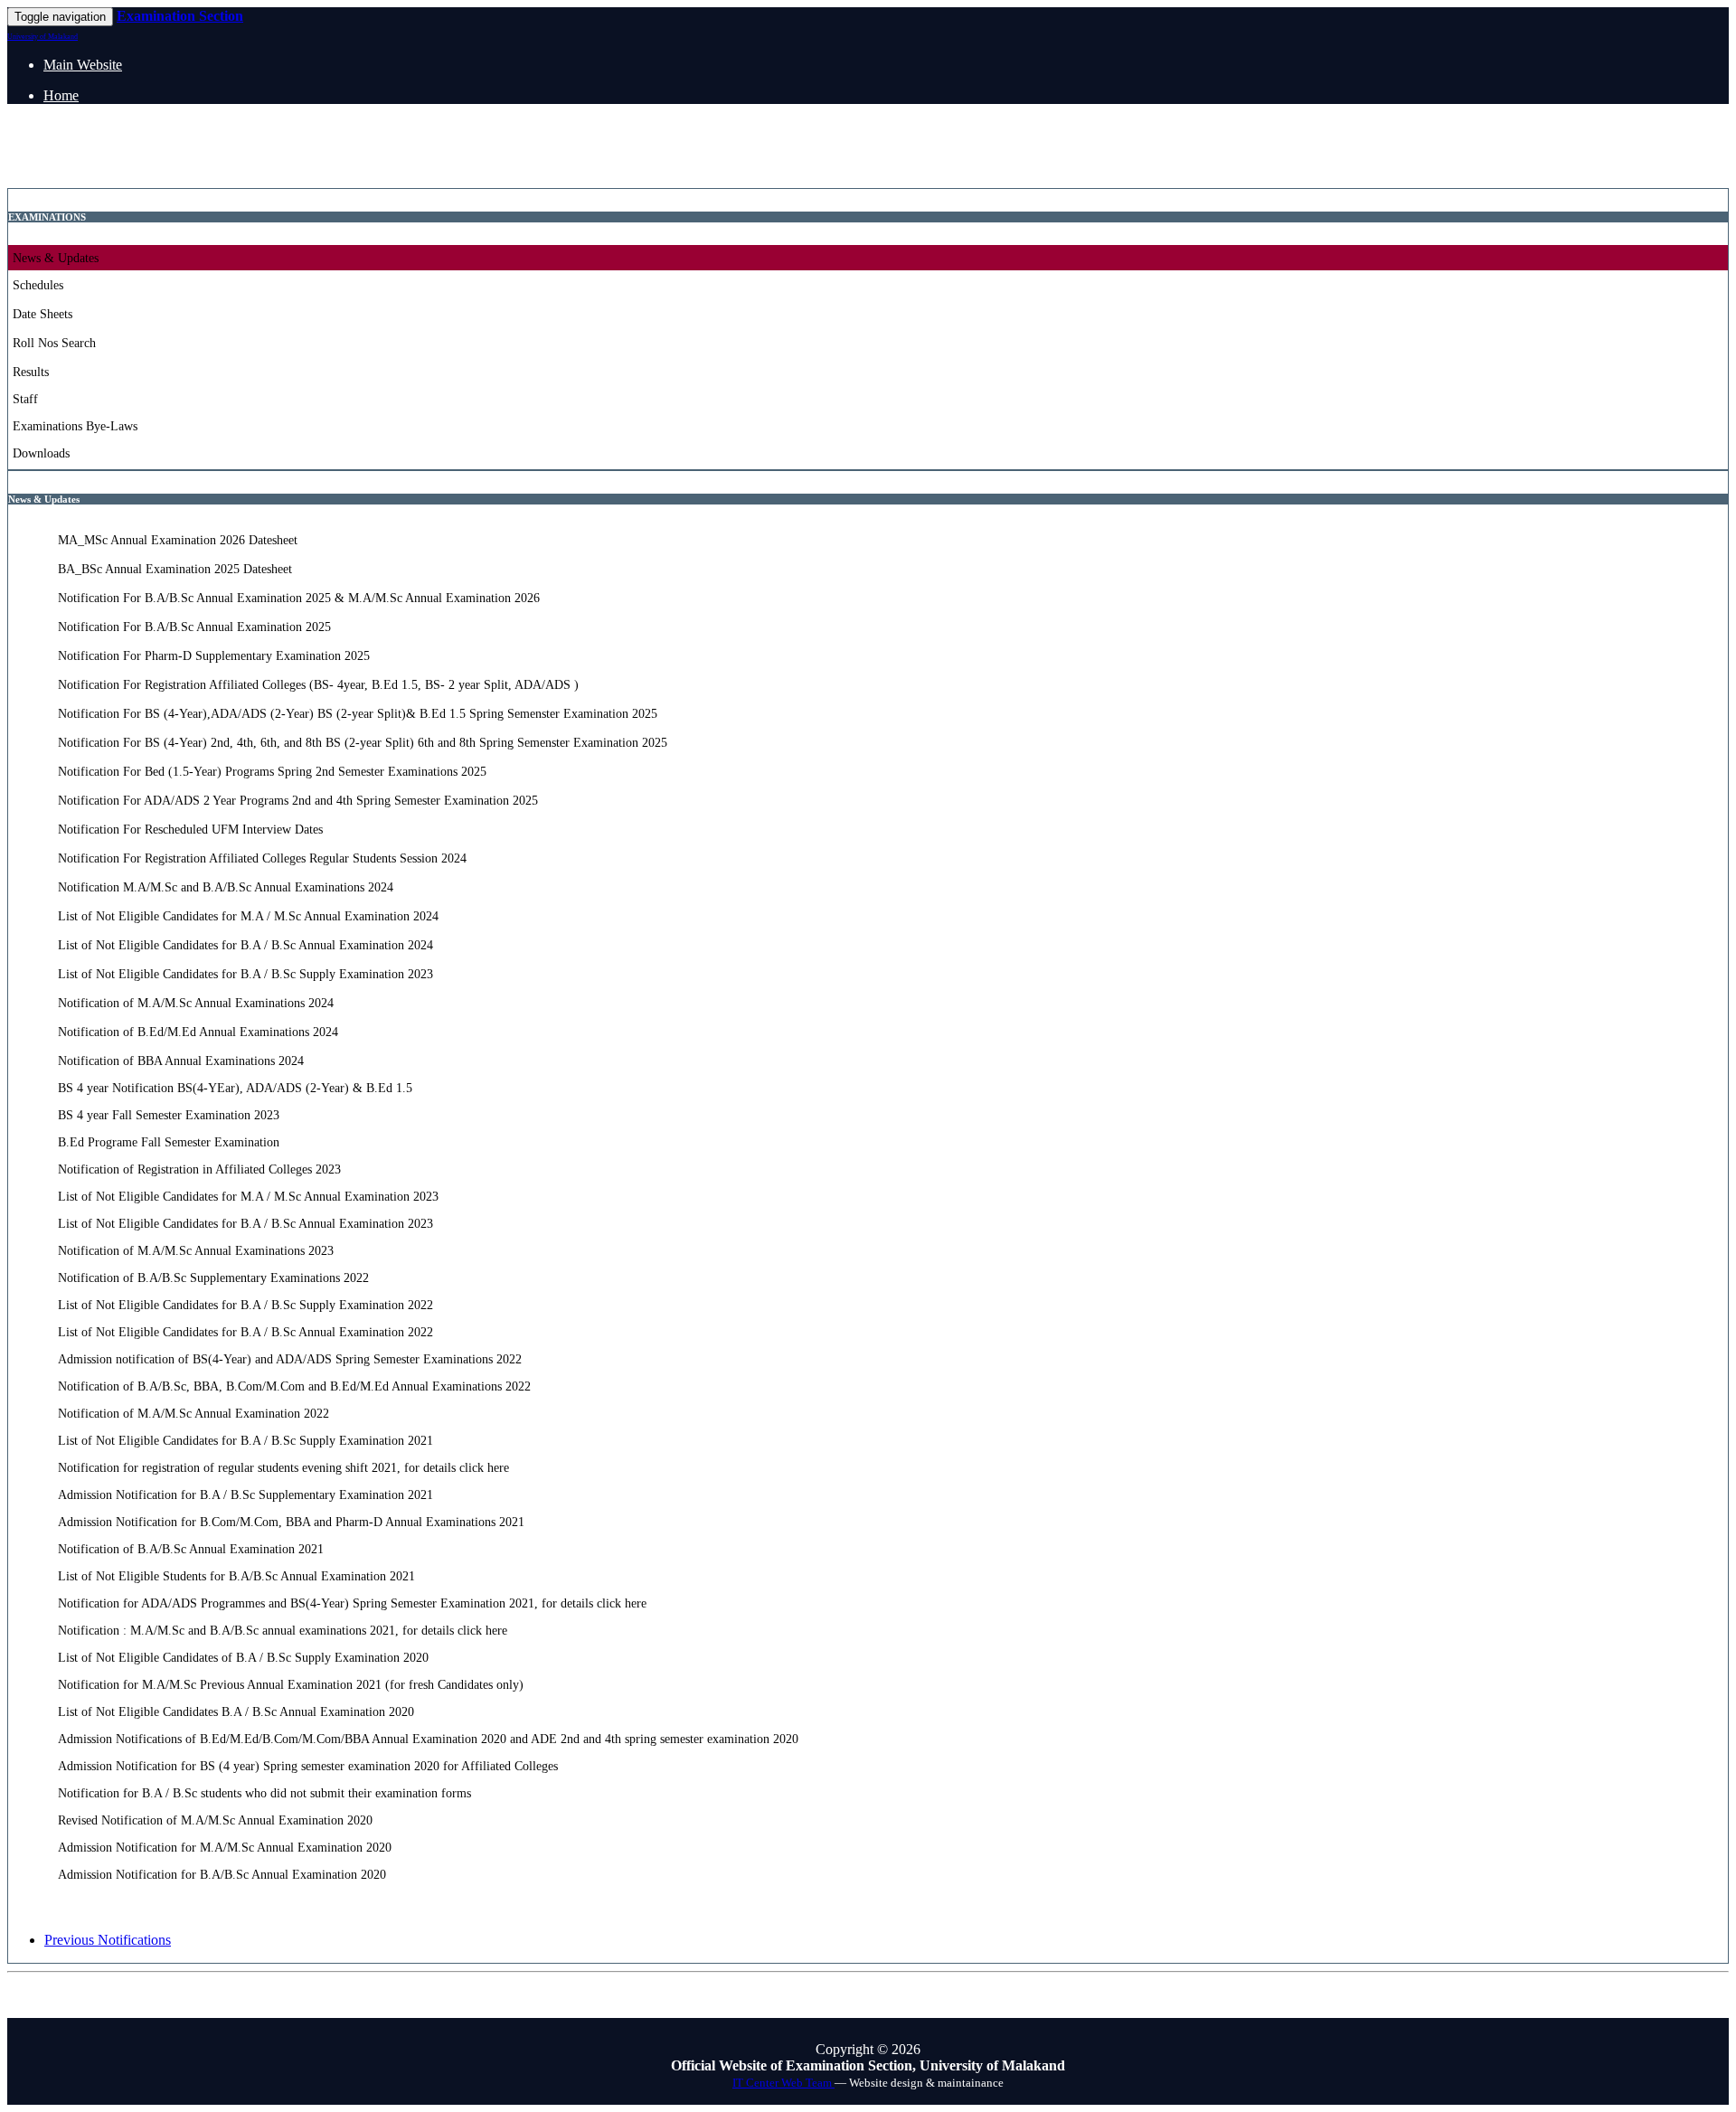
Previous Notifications (108, 1940)
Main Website (83, 65)
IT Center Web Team (783, 2083)
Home (61, 95)
